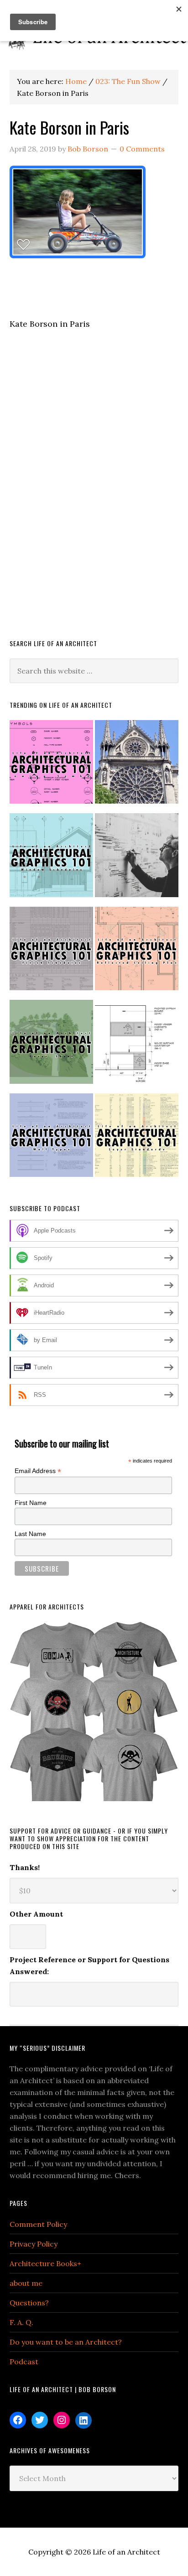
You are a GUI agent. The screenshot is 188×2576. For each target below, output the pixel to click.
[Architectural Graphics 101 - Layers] (137, 1139)
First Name (31, 1503)
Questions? (29, 2303)
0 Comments (142, 149)
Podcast (24, 2362)
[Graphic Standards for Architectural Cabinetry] (137, 1045)
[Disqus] (94, 496)
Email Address (38, 1471)
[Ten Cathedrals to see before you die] (137, 766)
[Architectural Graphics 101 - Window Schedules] (51, 859)
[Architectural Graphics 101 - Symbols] (51, 766)
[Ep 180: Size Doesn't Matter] (137, 859)
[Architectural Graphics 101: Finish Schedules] (51, 952)
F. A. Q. (21, 2322)
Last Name (30, 1534)
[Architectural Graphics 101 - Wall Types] (51, 1139)
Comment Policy (38, 2224)
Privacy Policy (34, 2244)
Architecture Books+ (45, 2263)
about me (26, 2283)
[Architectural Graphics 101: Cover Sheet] (51, 1045)
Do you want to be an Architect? (66, 2342)
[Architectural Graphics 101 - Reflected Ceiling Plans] (137, 952)
